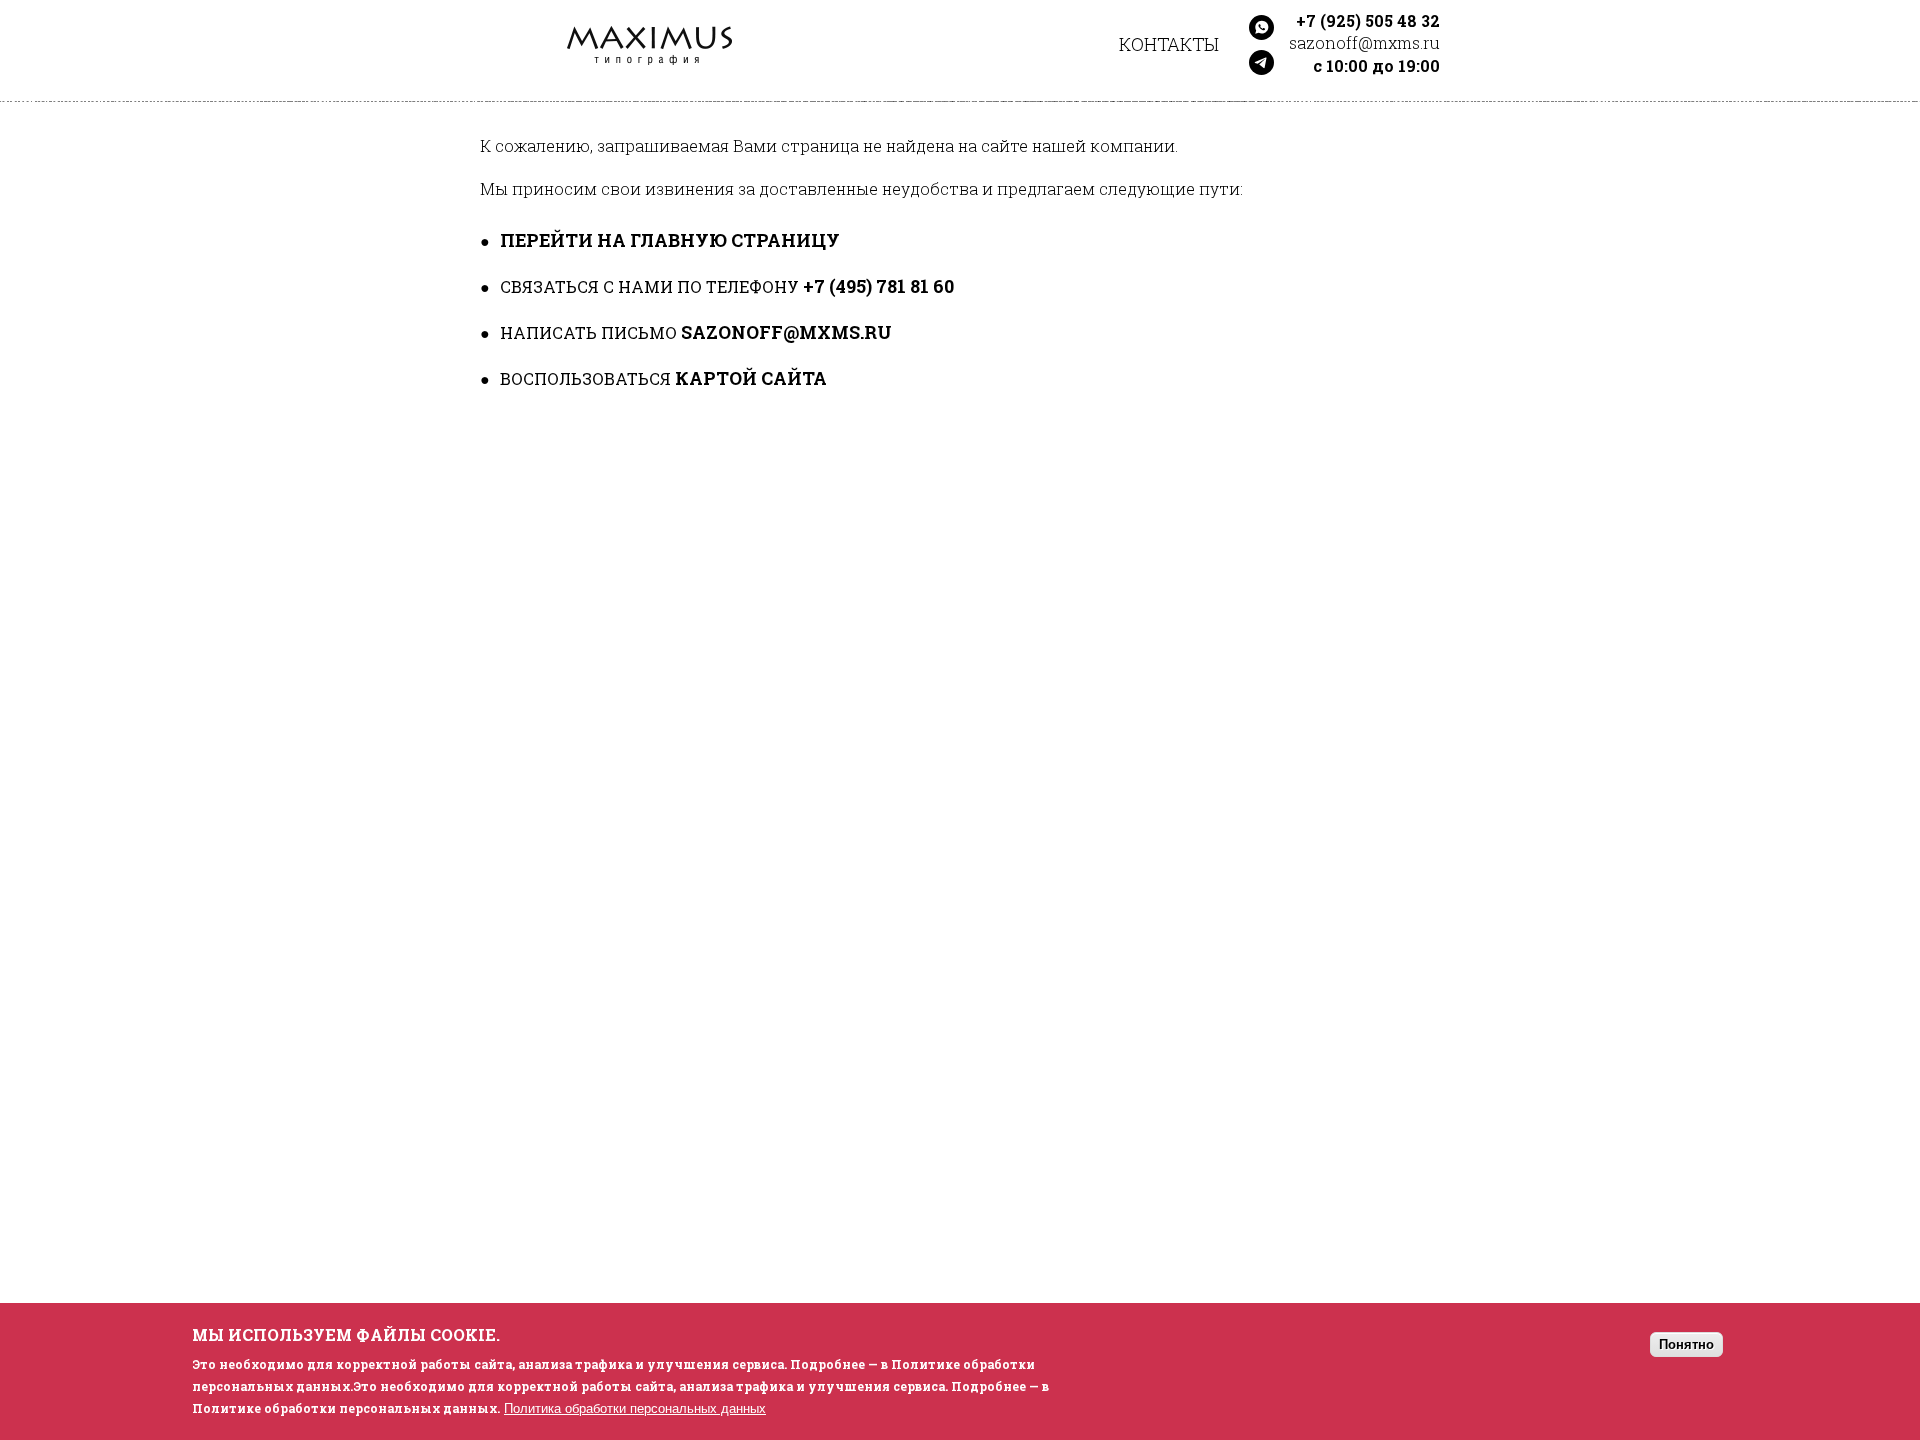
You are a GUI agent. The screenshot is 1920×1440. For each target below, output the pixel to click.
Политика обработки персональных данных (635, 1408)
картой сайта (751, 378)
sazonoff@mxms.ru (786, 332)
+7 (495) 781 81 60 (878, 286)
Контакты (1169, 44)
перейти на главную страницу (670, 240)
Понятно (1686, 1344)
